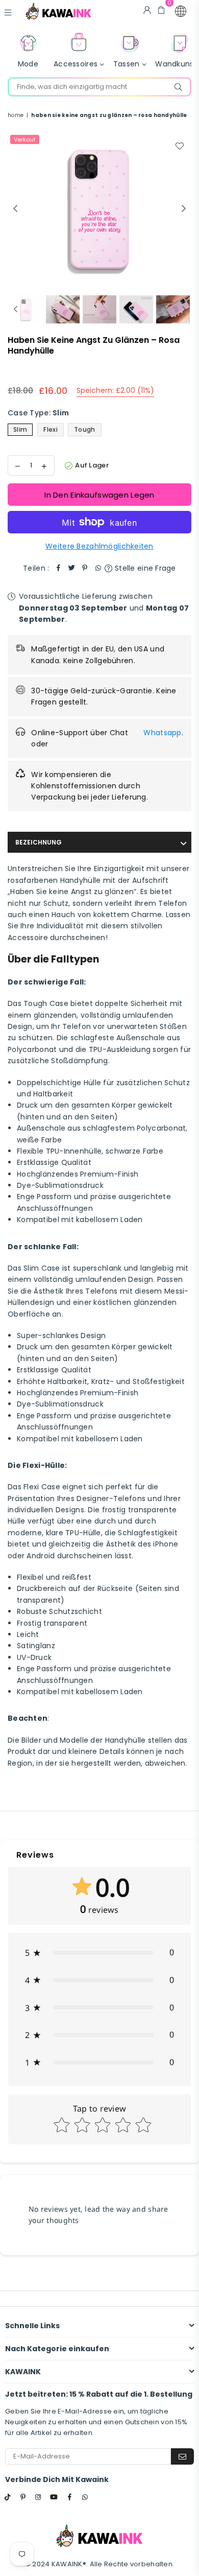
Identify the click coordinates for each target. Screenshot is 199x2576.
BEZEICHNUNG (39, 842)
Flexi (50, 429)
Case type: (38, 413)
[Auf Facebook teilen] (58, 568)
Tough (84, 429)
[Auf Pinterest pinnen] (85, 568)
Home (16, 115)
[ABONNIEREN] (182, 2456)
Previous (15, 209)
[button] (181, 11)
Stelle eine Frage (144, 568)
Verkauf (25, 139)
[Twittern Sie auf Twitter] (71, 568)
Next (184, 209)
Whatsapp (162, 733)
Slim (20, 429)
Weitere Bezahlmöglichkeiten (99, 546)
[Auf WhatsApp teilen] (98, 568)
